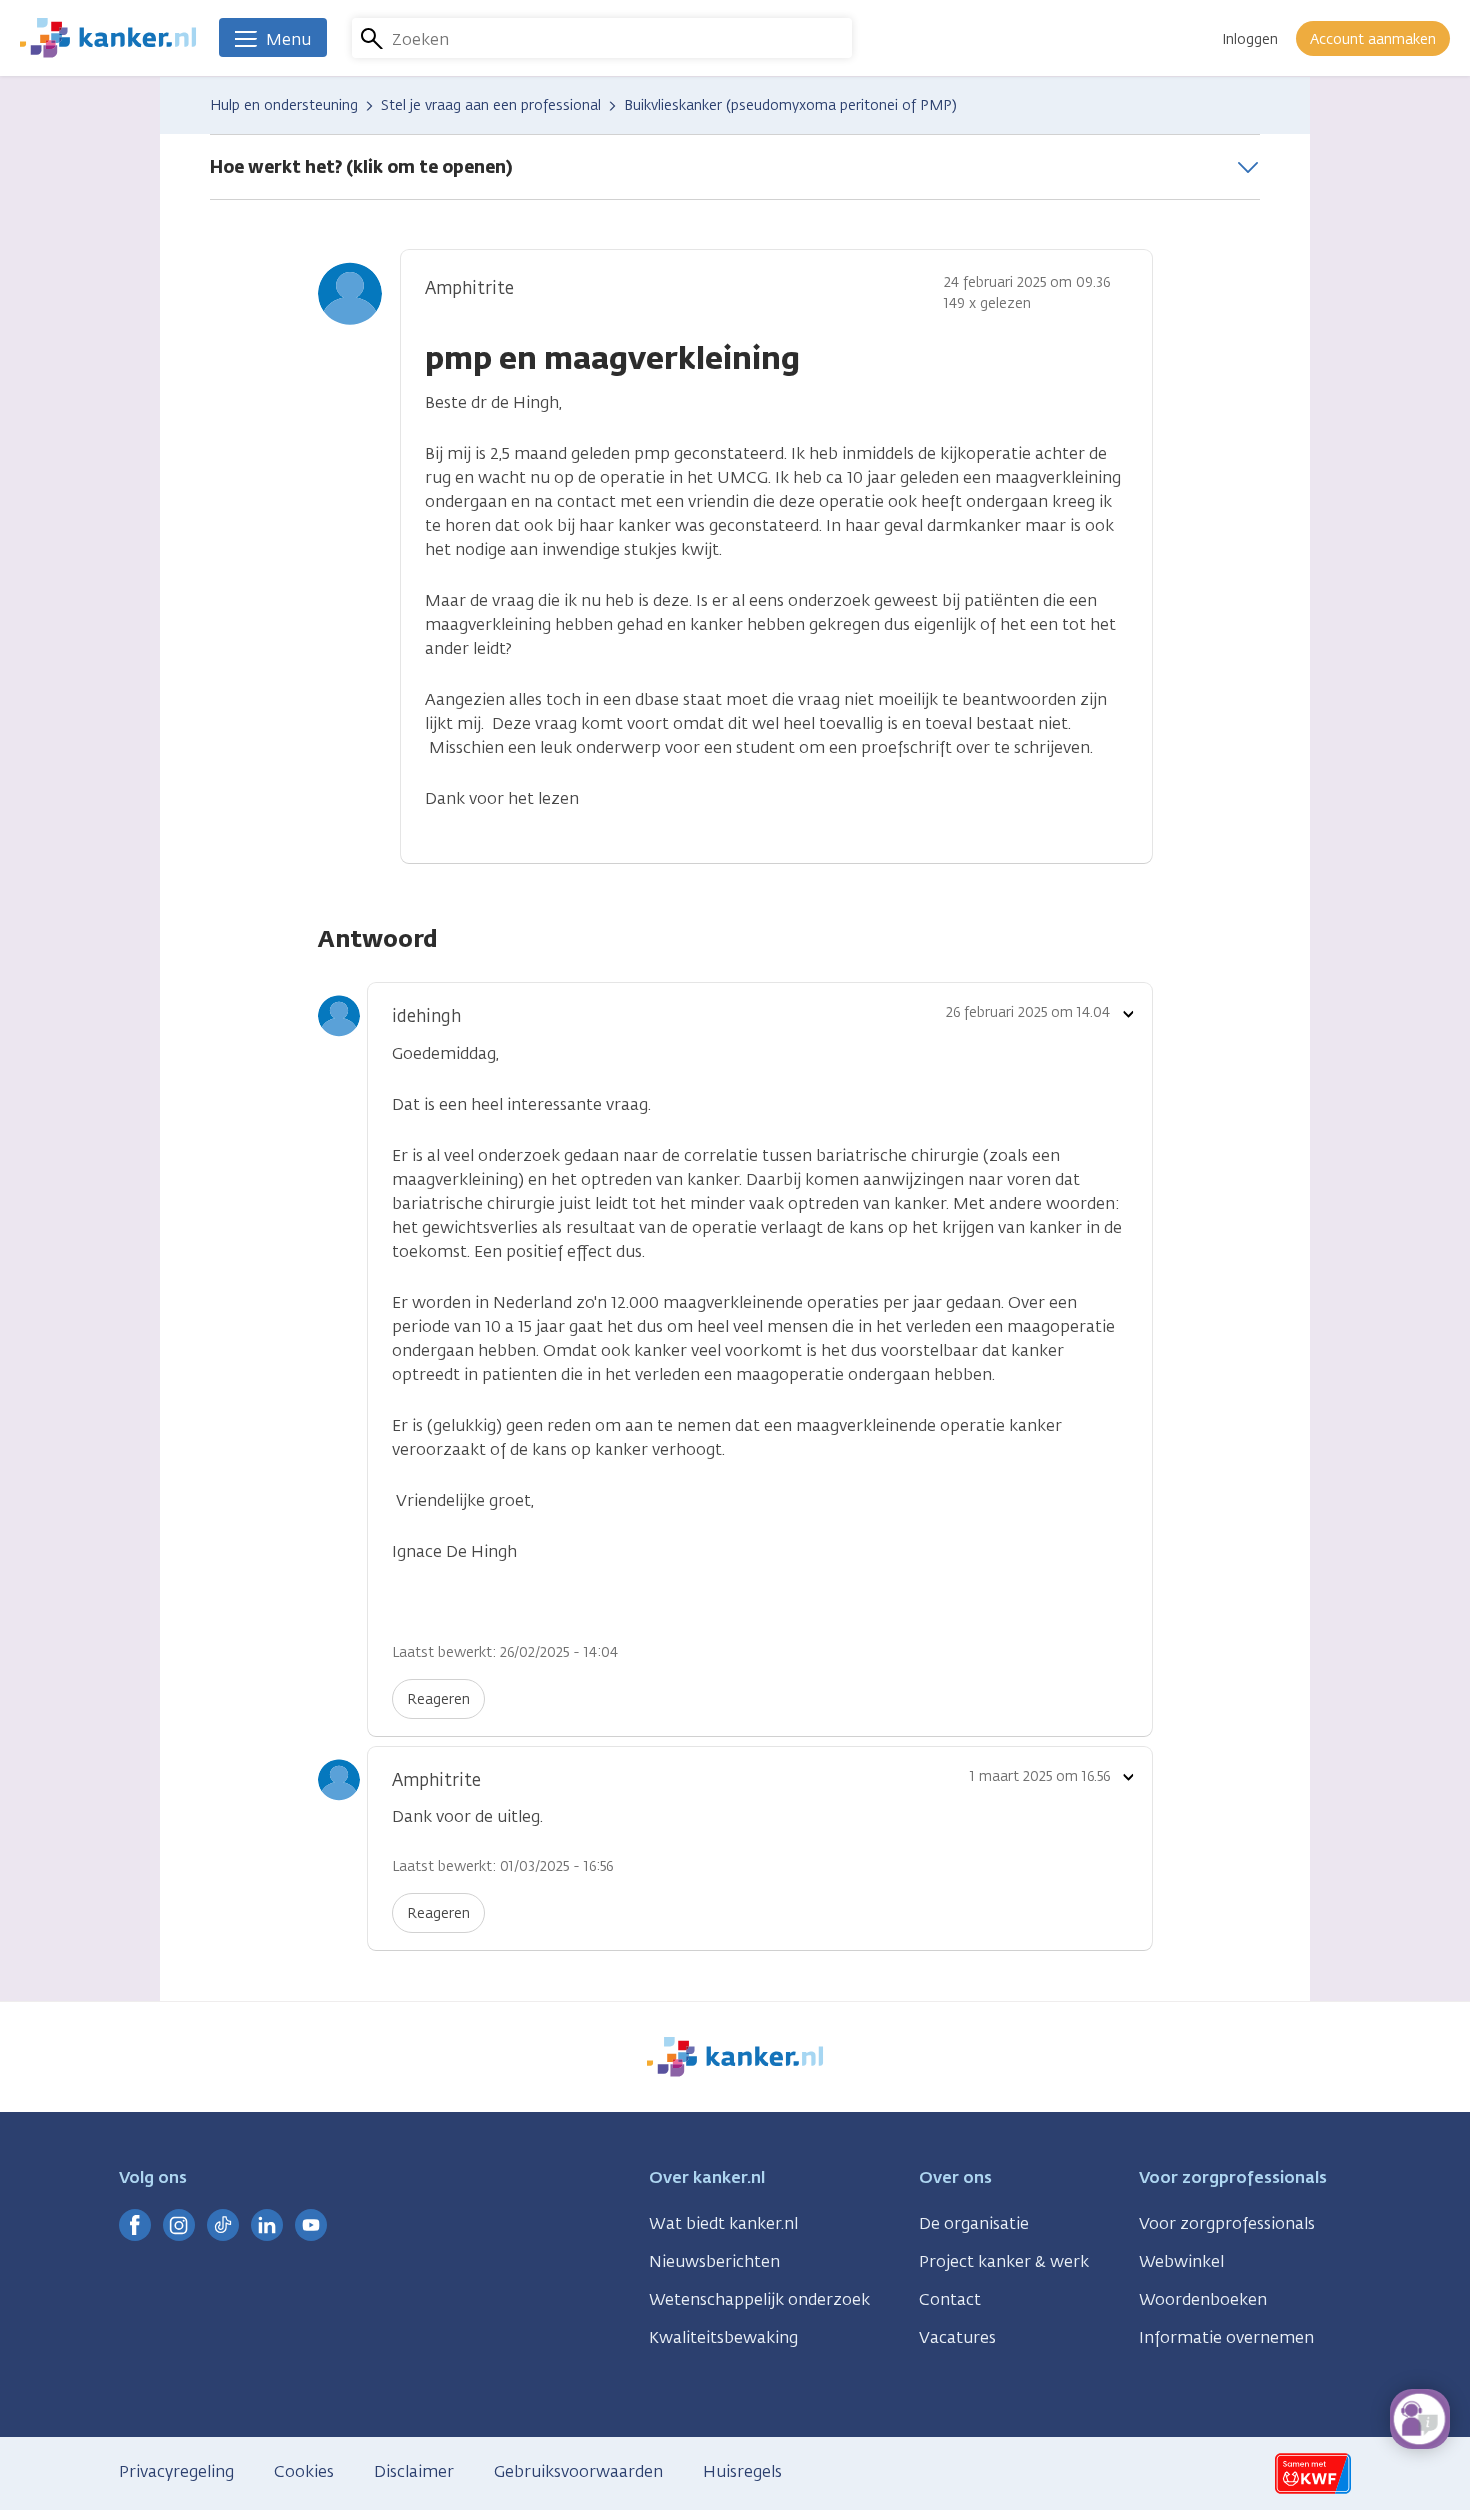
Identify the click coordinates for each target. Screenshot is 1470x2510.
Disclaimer (414, 2471)
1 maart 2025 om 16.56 (1040, 1776)
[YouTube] (311, 2225)
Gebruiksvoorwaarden (578, 2471)
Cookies (304, 2471)
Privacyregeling (176, 2471)
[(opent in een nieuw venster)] (135, 2225)
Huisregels (742, 2471)
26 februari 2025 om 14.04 (1028, 1012)
